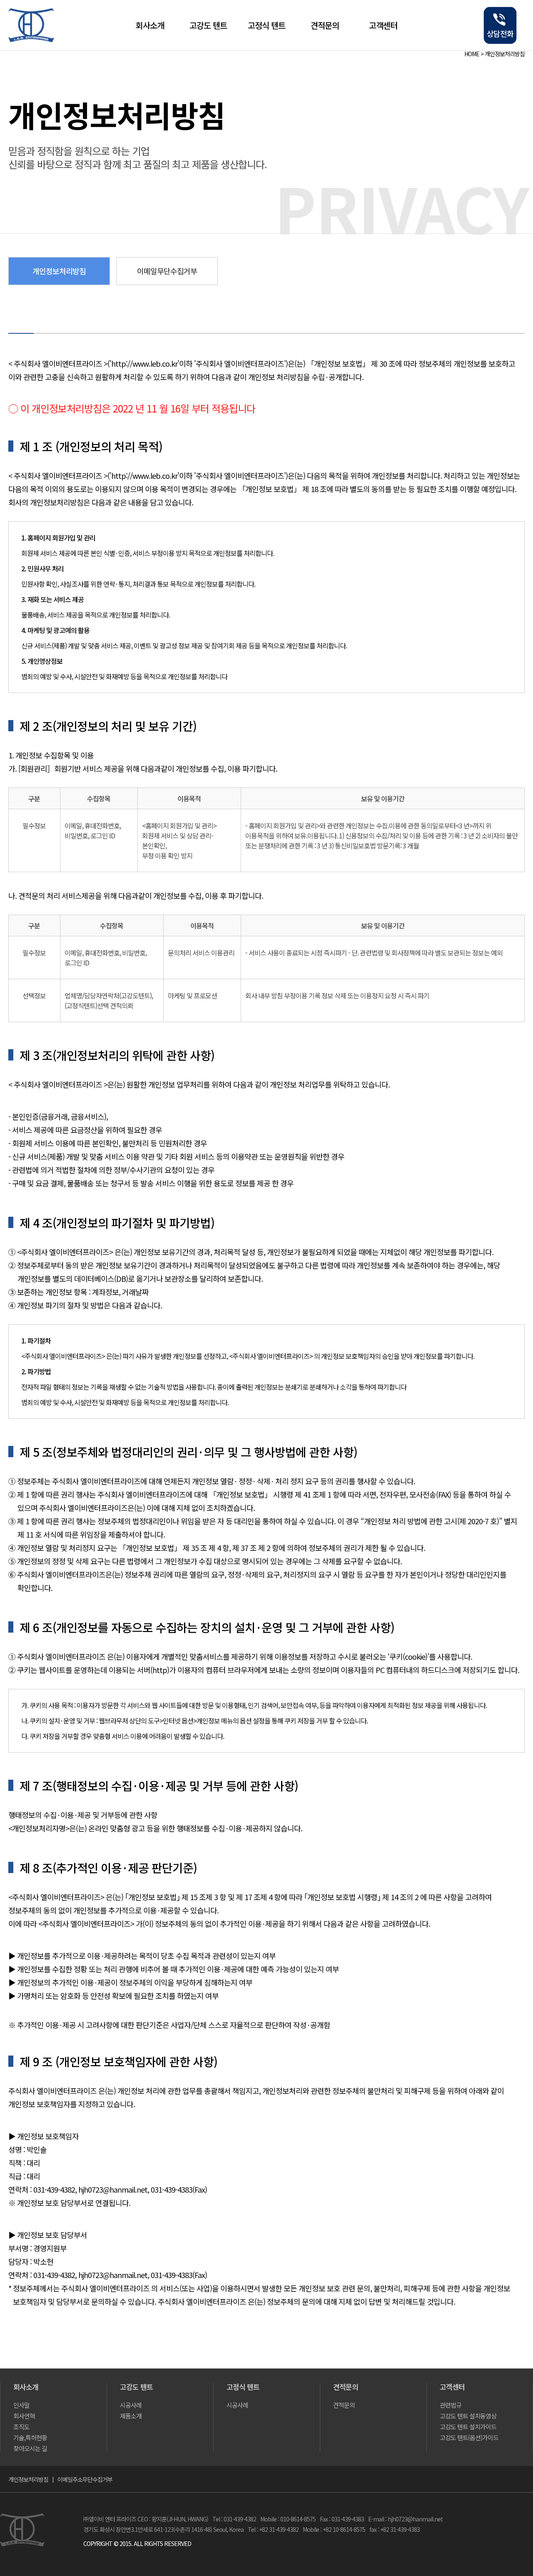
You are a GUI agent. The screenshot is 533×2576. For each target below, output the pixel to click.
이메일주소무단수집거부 (85, 2479)
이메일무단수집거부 (167, 271)
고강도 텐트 (208, 25)
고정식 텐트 (266, 25)
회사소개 (150, 25)
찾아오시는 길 (30, 2448)
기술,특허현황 (30, 2437)
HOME (472, 54)
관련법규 (451, 2405)
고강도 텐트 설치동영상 (468, 2416)
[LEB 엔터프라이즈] (31, 39)
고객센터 (383, 25)
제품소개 (131, 2416)
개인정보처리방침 (505, 54)
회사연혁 (24, 2416)
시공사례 (131, 2405)
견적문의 (325, 25)
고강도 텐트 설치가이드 (468, 2427)
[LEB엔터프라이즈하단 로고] (22, 2543)
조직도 (21, 2427)
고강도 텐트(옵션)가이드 (469, 2437)
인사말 (21, 2405)
